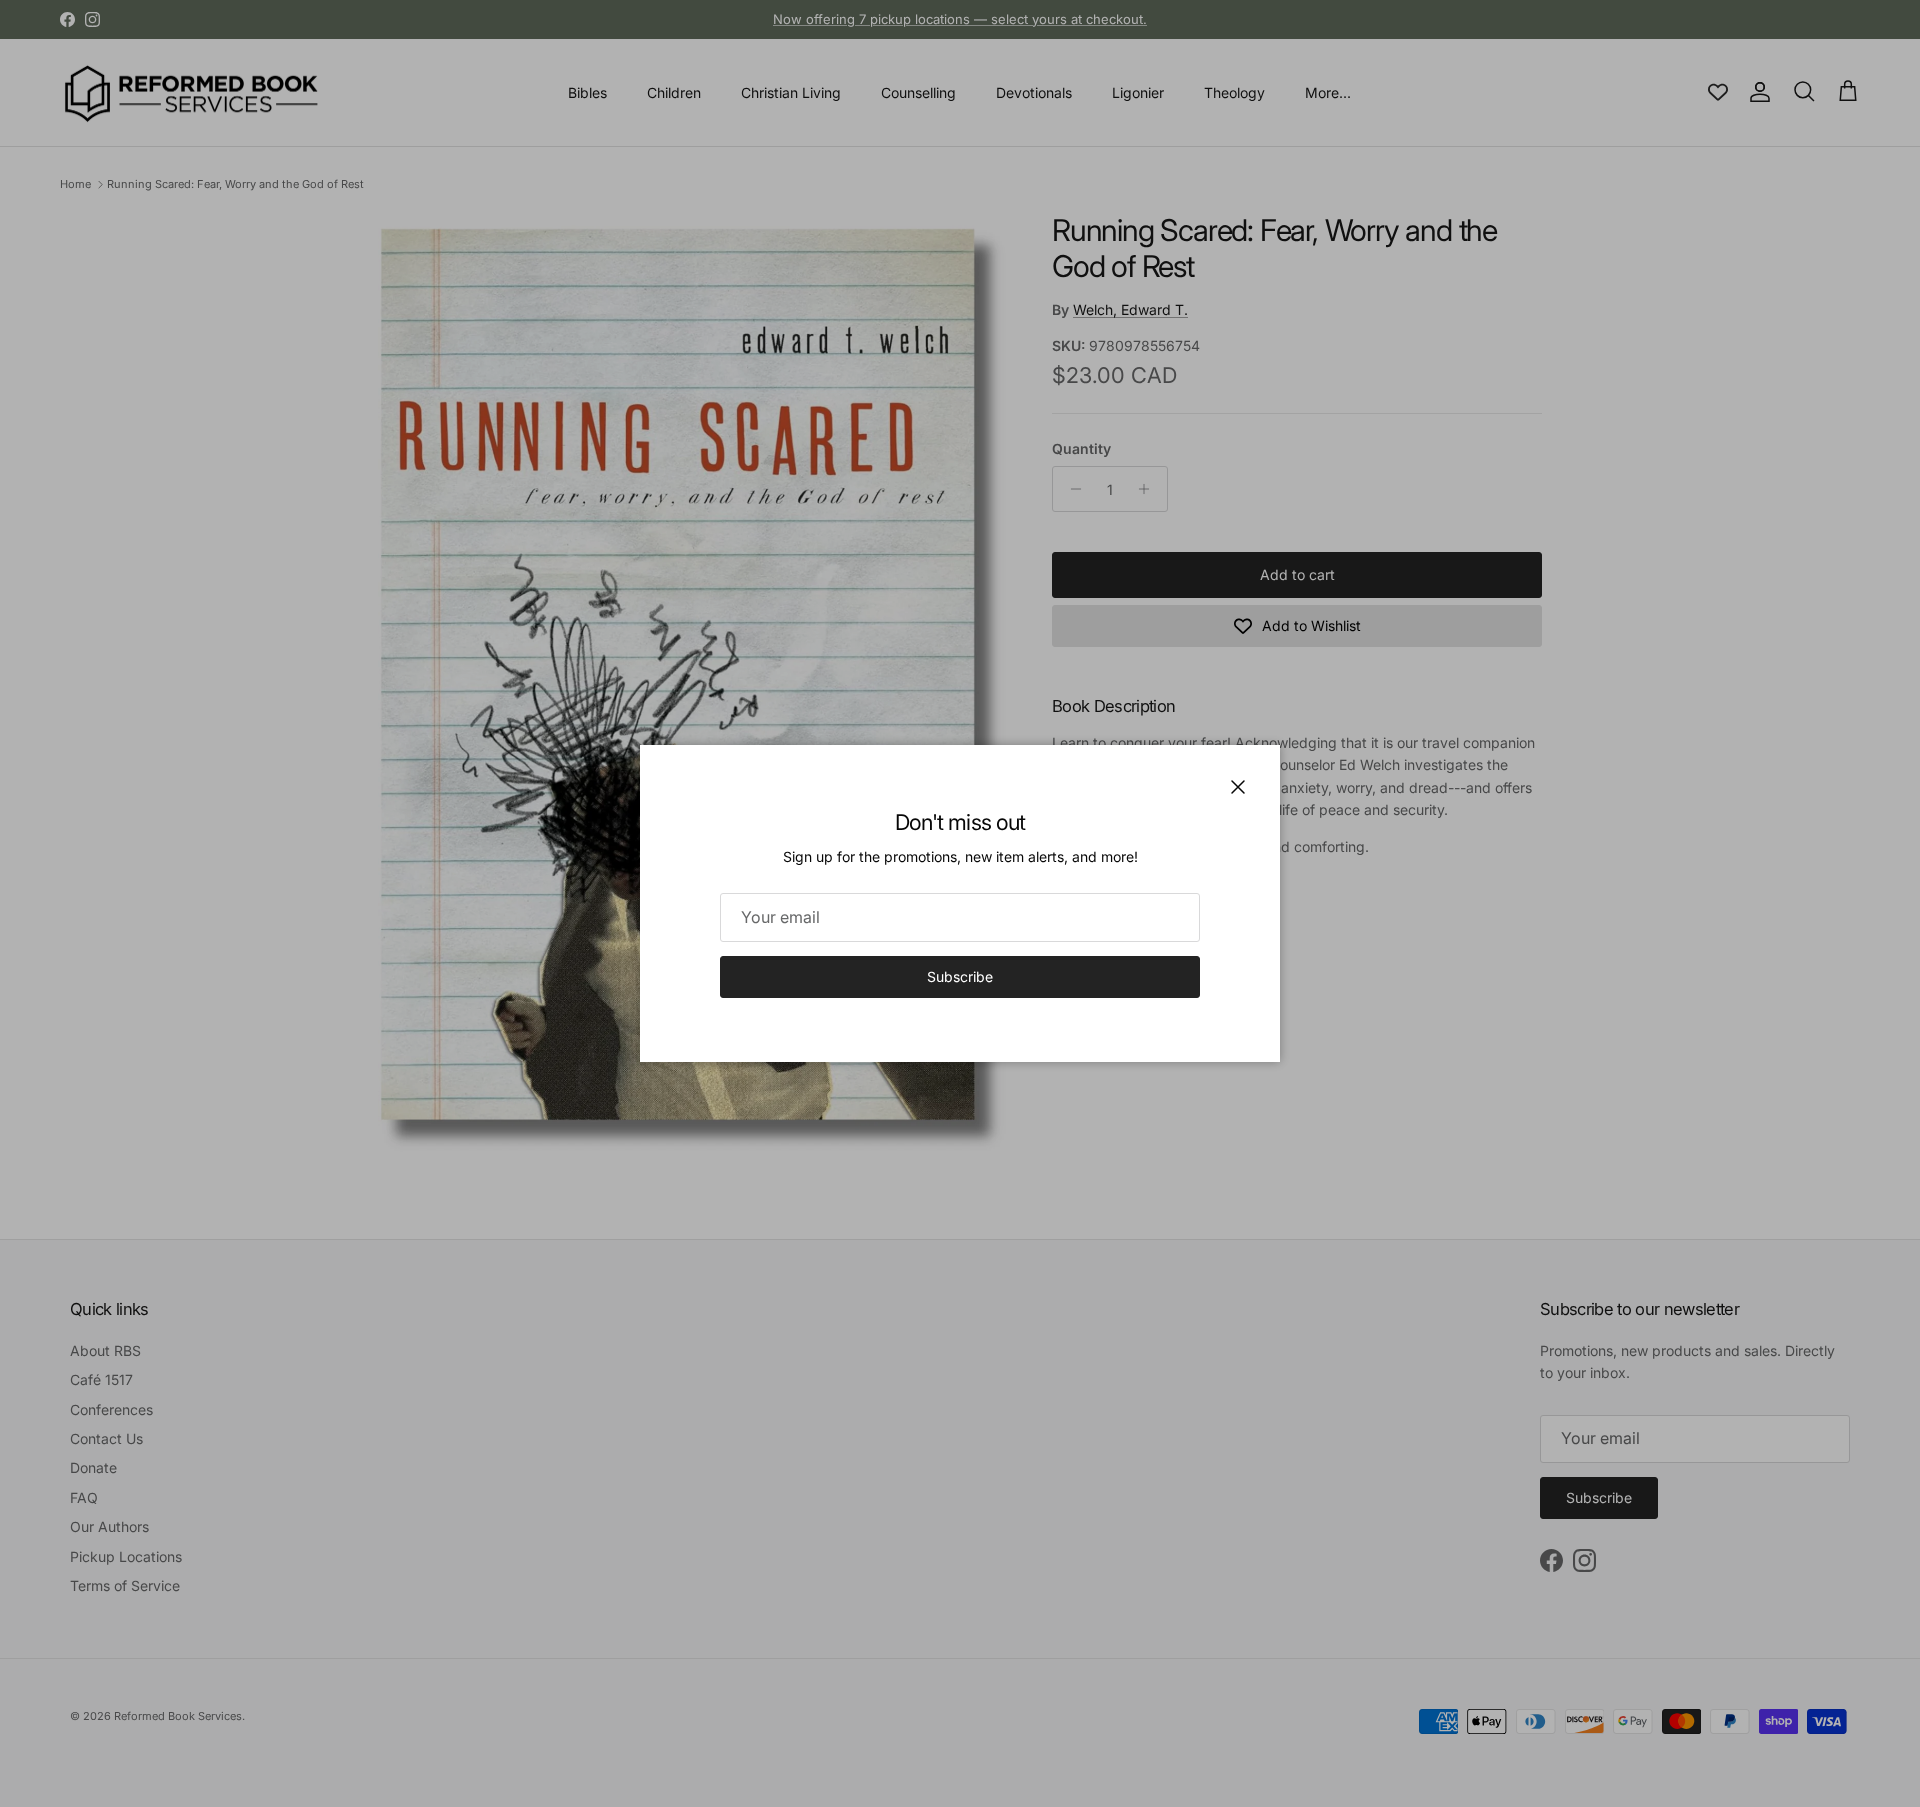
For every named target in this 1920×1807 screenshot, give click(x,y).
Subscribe (960, 976)
